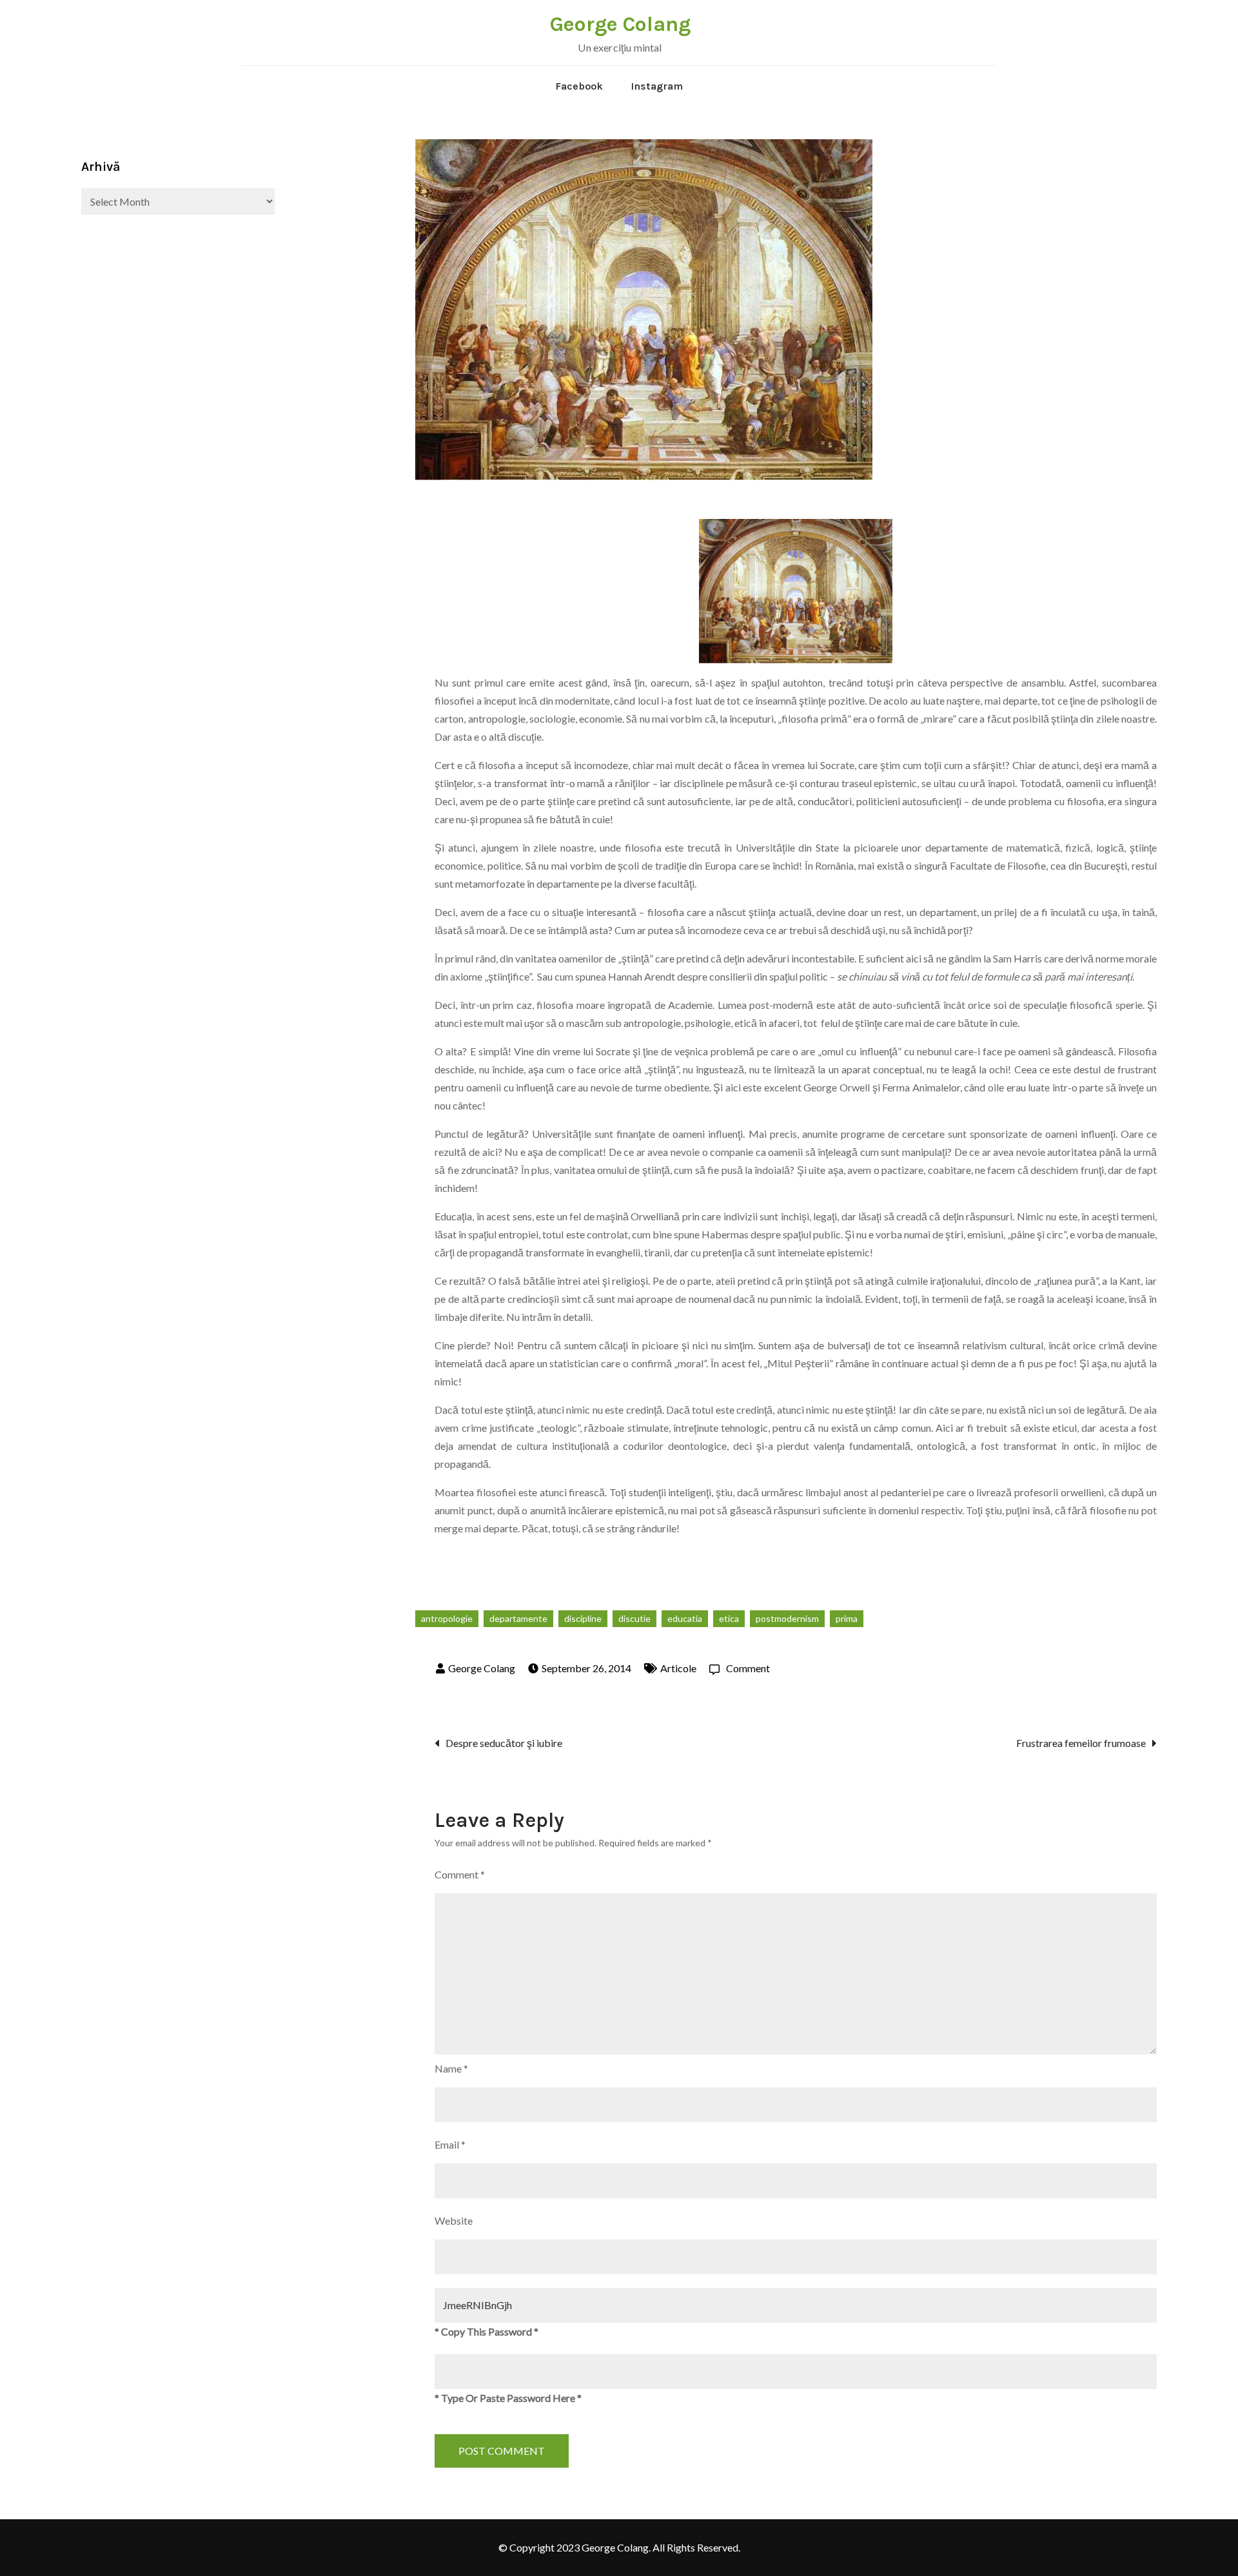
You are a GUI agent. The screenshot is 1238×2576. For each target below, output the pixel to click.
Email (450, 2144)
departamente (518, 1618)
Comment (748, 1668)
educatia (685, 1618)
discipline (583, 1618)
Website (454, 2220)
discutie (634, 1618)
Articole (678, 1668)
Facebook (579, 86)
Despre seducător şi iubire (504, 1743)
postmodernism (787, 1618)
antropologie (447, 1618)
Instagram (657, 86)
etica (729, 1618)
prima (847, 1618)
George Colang (620, 24)
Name (451, 2068)
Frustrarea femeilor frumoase (1081, 1743)
